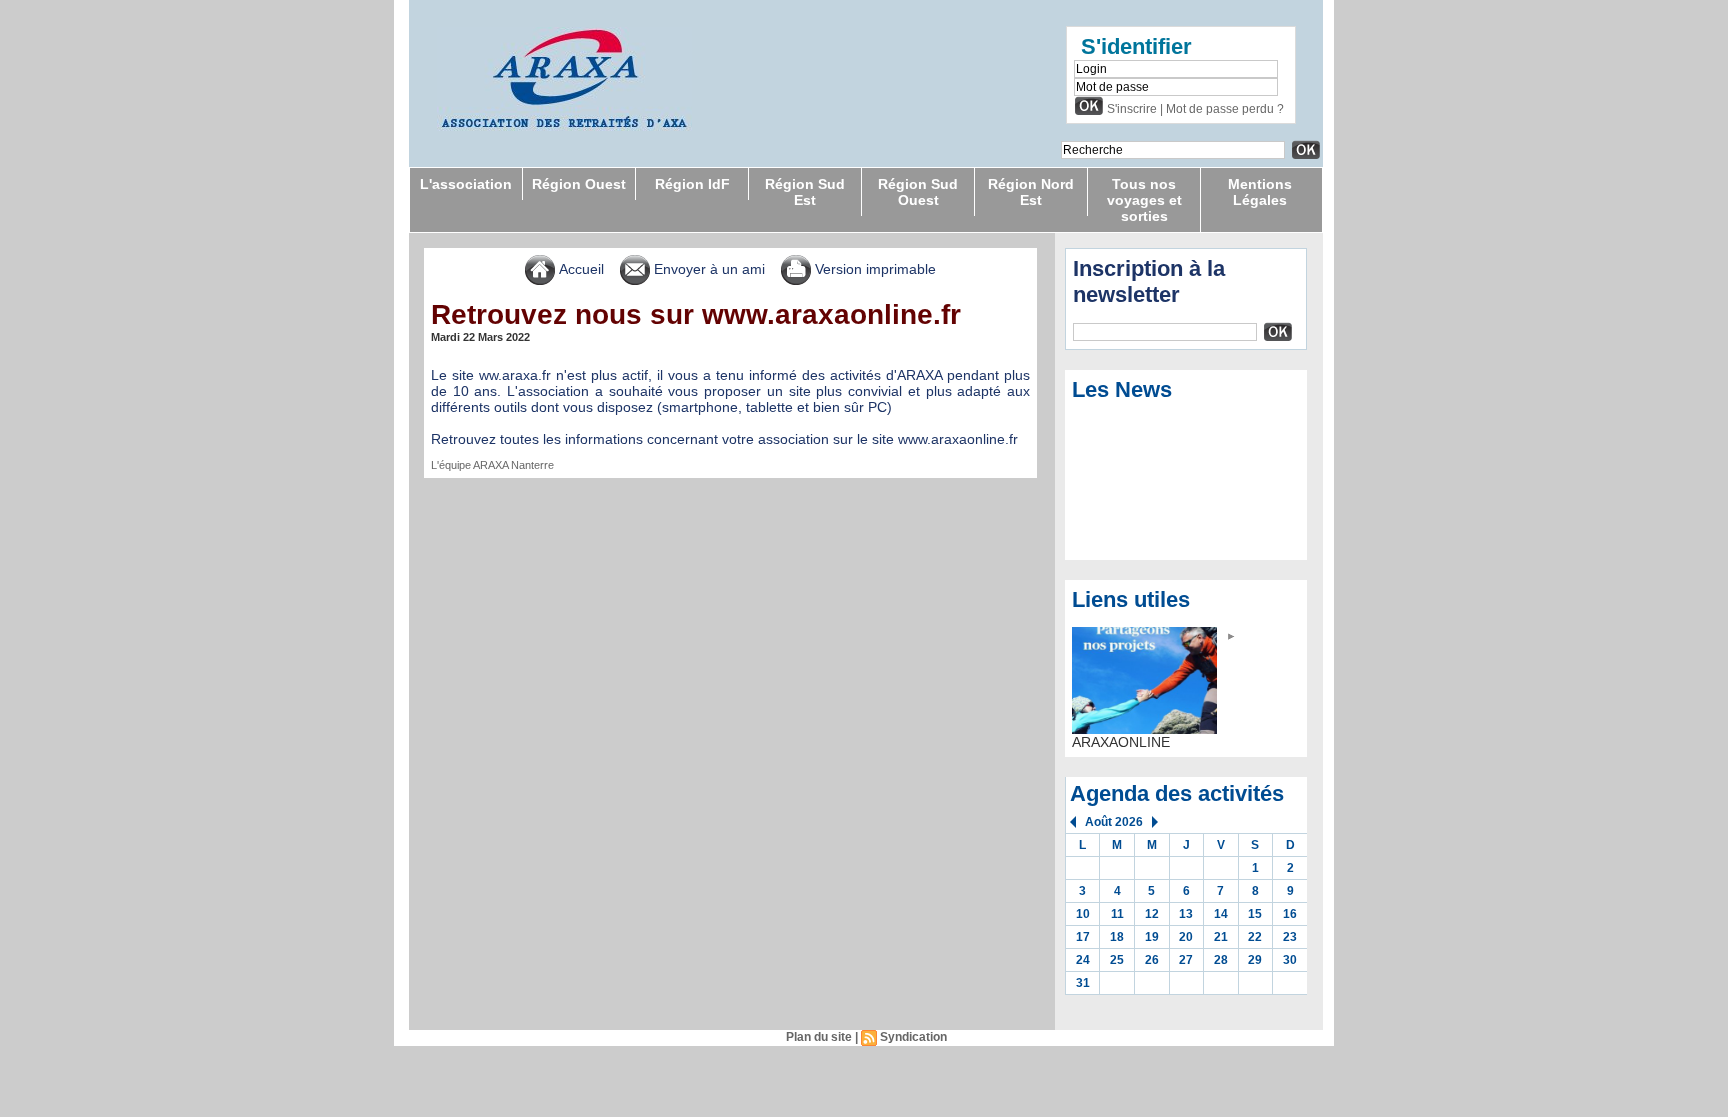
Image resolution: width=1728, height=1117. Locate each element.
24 (1083, 960)
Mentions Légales (1260, 192)
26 (1152, 960)
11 (1117, 914)
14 (1221, 914)
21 (1221, 937)
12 (1152, 914)
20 (1186, 937)
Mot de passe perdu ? (1225, 109)
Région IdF (692, 184)
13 (1186, 914)
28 (1221, 960)
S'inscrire (1132, 109)
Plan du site (819, 1037)
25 (1117, 960)
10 (1083, 914)
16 (1290, 914)
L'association (466, 184)
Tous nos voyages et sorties (1144, 200)
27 (1186, 960)
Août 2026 (1114, 822)
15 (1255, 914)
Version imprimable (873, 269)
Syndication (913, 1037)
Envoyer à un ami (707, 269)
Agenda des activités (1177, 793)
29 (1255, 960)
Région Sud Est (805, 192)
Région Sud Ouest (918, 192)
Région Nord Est (1031, 192)
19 (1152, 937)
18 (1117, 937)
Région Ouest (579, 184)
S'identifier (1136, 46)
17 (1083, 937)
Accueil (579, 269)
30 (1290, 960)
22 (1255, 937)
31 (1083, 983)
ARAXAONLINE (1121, 742)
